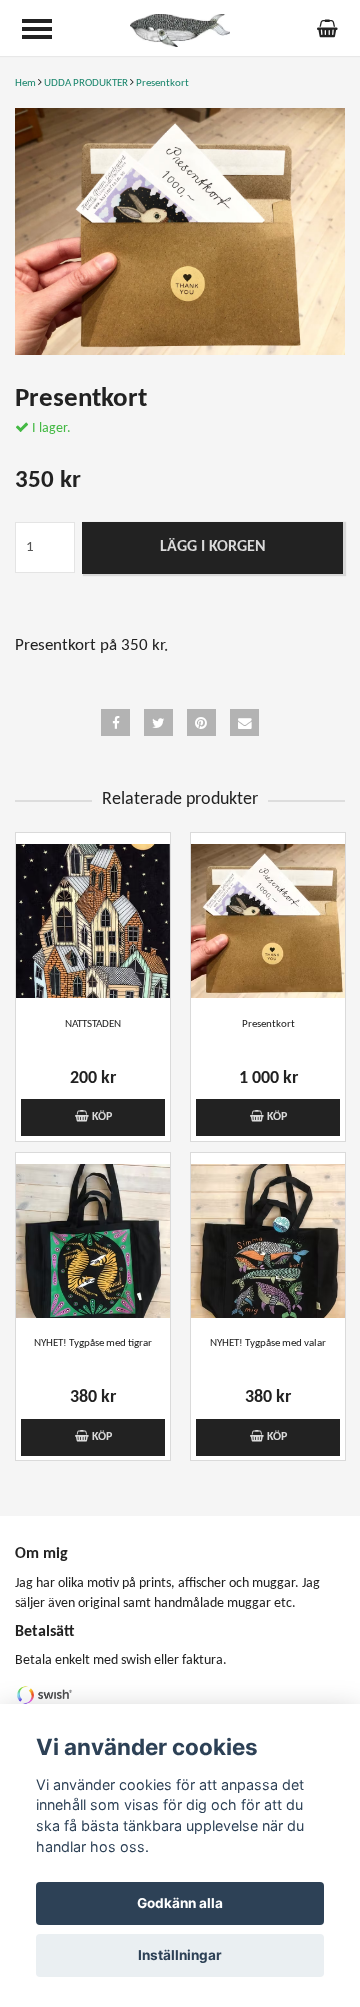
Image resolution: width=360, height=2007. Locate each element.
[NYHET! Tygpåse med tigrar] (93, 1241)
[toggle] (37, 29)
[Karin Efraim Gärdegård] (180, 30)
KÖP (100, 1117)
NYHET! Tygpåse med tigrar (93, 1343)
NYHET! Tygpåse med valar (268, 1343)
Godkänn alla (180, 1903)
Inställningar (180, 1955)
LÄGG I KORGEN (213, 547)
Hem (25, 83)
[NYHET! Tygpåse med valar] (268, 1241)
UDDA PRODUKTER (86, 83)
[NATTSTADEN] (93, 921)
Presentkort (162, 83)
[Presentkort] (180, 232)
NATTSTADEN (93, 1024)
